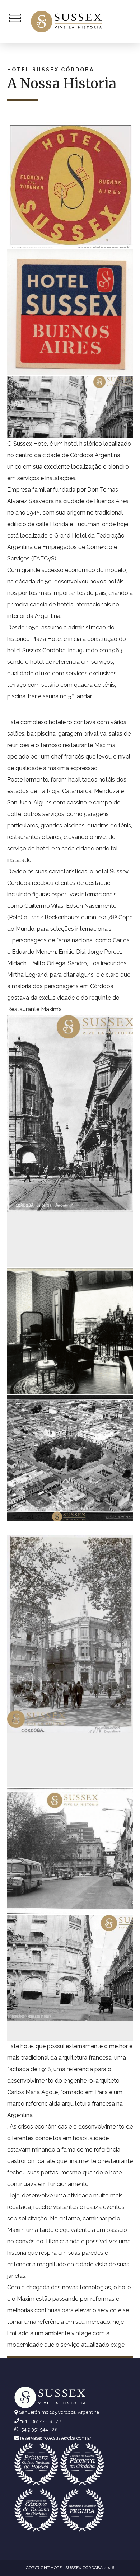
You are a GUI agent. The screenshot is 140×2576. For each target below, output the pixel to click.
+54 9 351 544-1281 (40, 2429)
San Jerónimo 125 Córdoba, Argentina (59, 2412)
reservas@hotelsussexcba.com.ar (56, 2438)
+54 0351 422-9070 (41, 2421)
